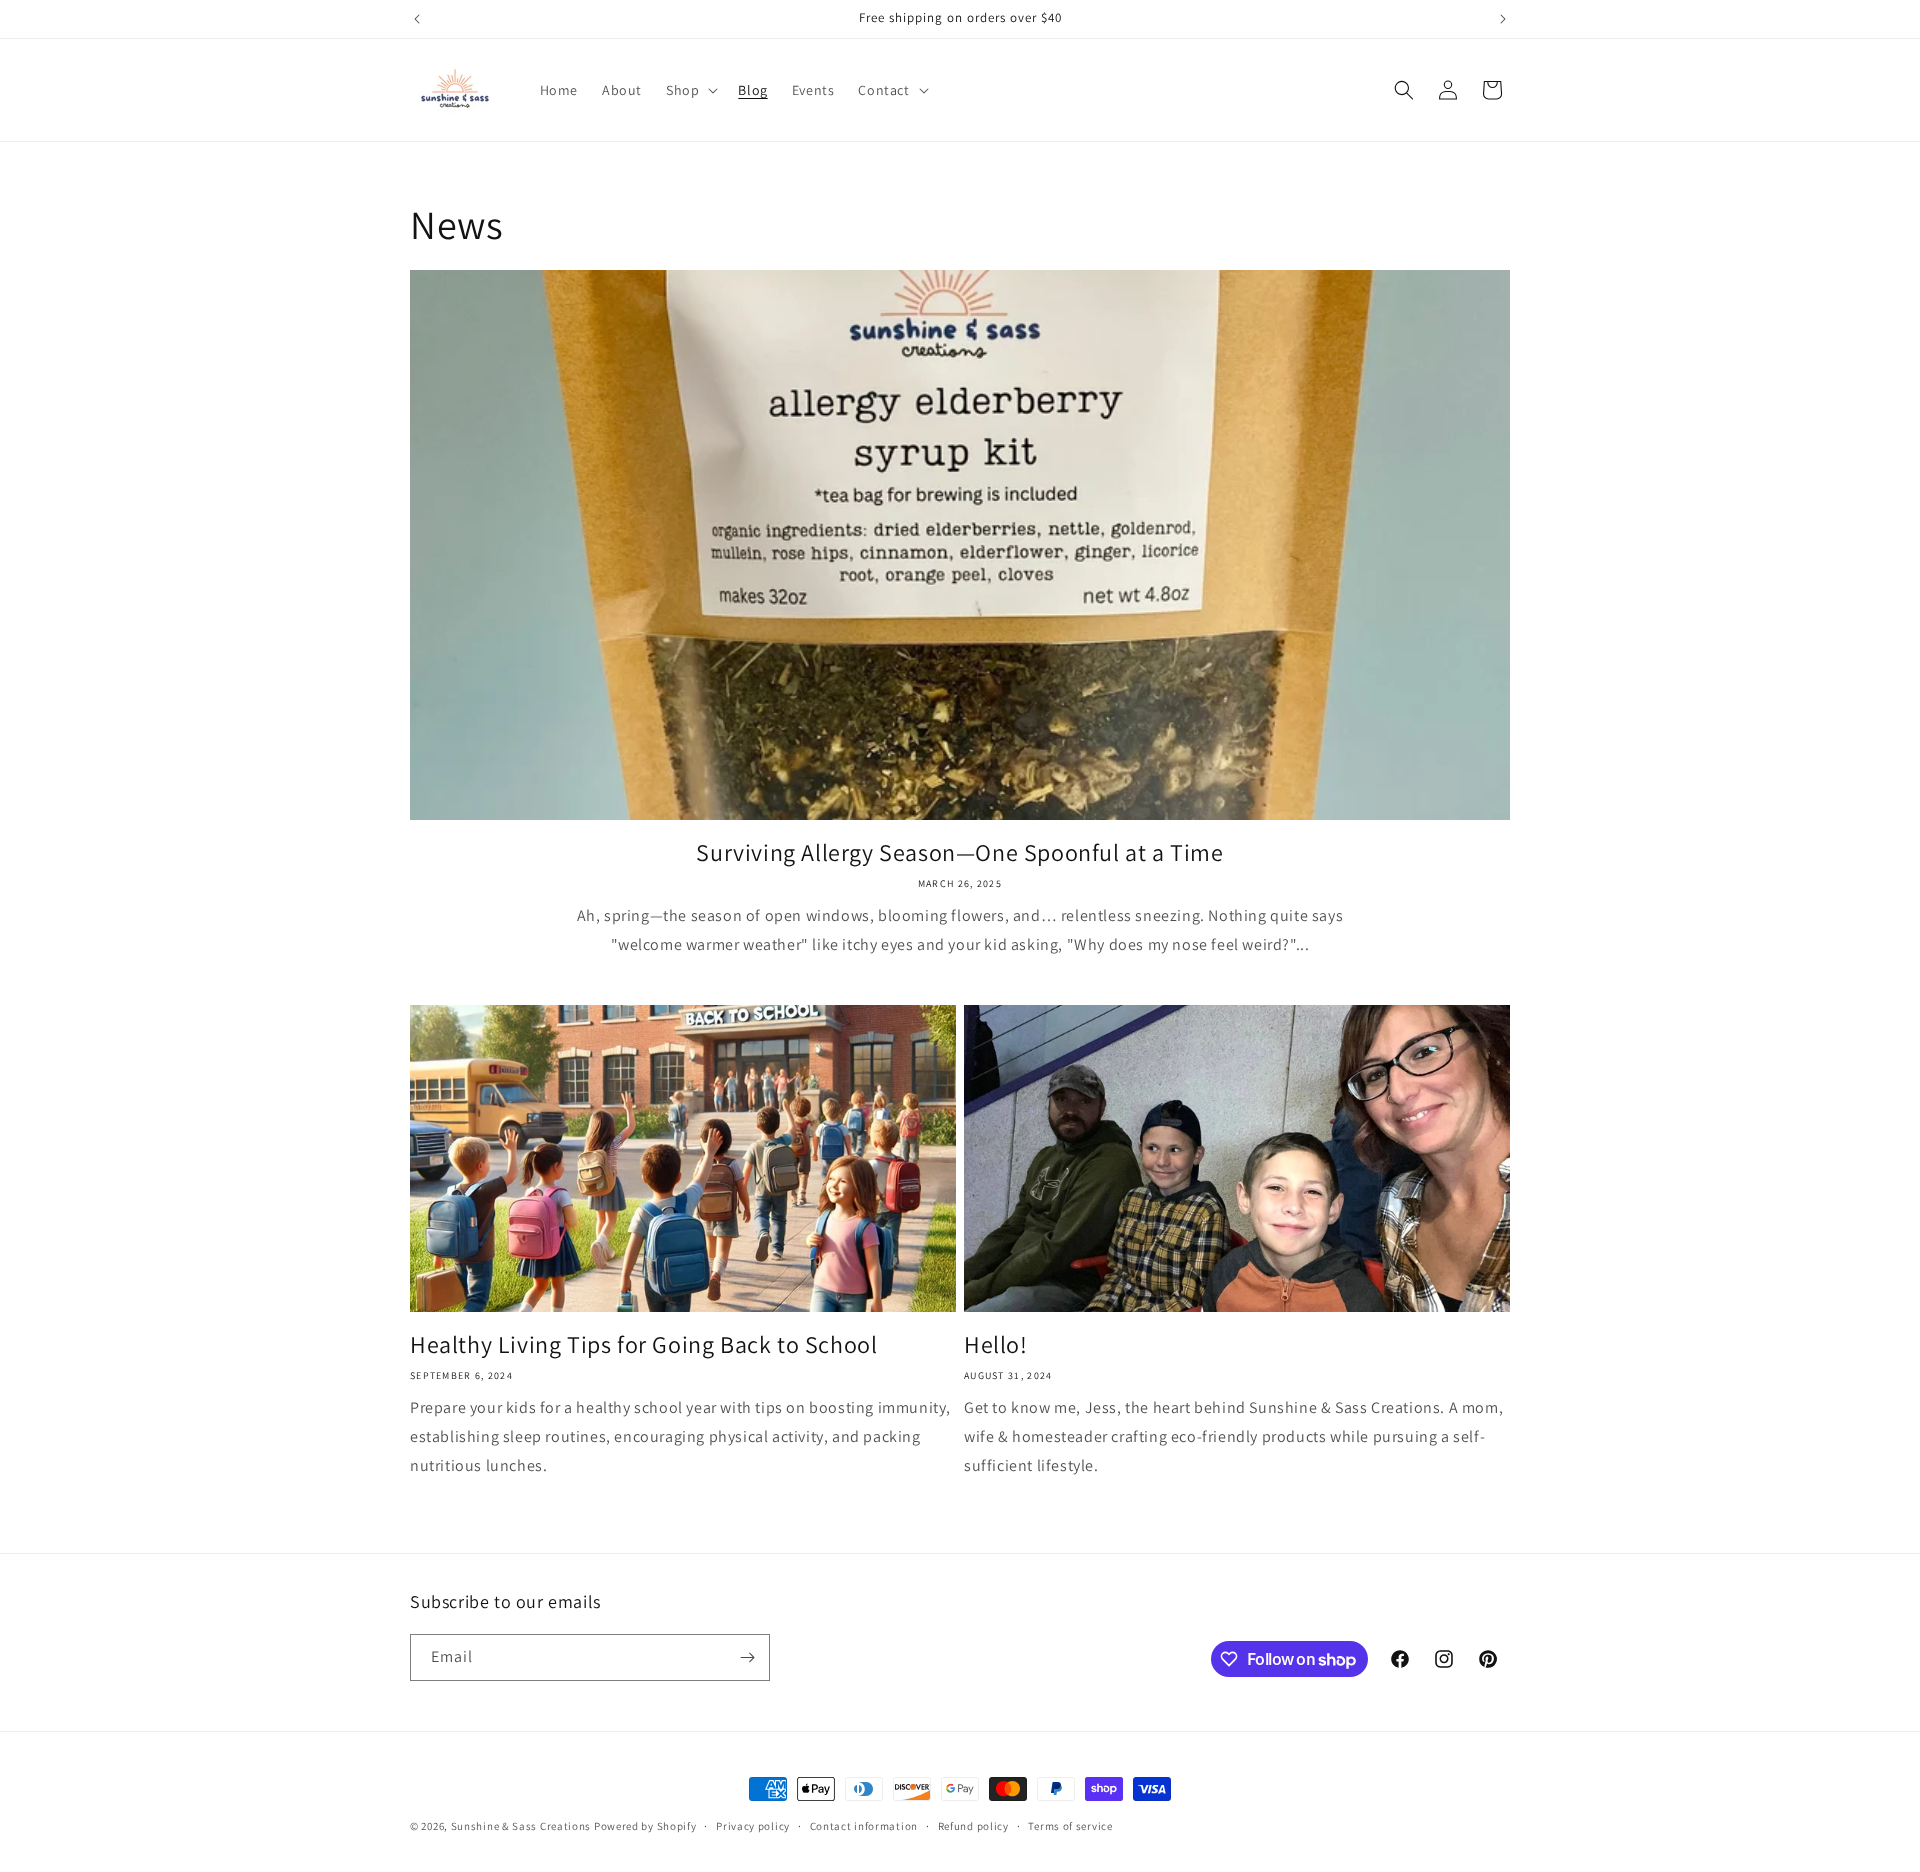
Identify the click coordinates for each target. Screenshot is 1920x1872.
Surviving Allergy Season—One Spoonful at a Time (959, 852)
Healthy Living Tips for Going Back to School (643, 1344)
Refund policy (973, 1826)
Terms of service (1070, 1826)
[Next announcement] (1503, 19)
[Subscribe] (747, 1657)
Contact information (864, 1826)
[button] (690, 90)
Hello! (996, 1344)
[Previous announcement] (417, 19)
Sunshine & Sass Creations (521, 1826)
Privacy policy (753, 1826)
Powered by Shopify (645, 1826)
